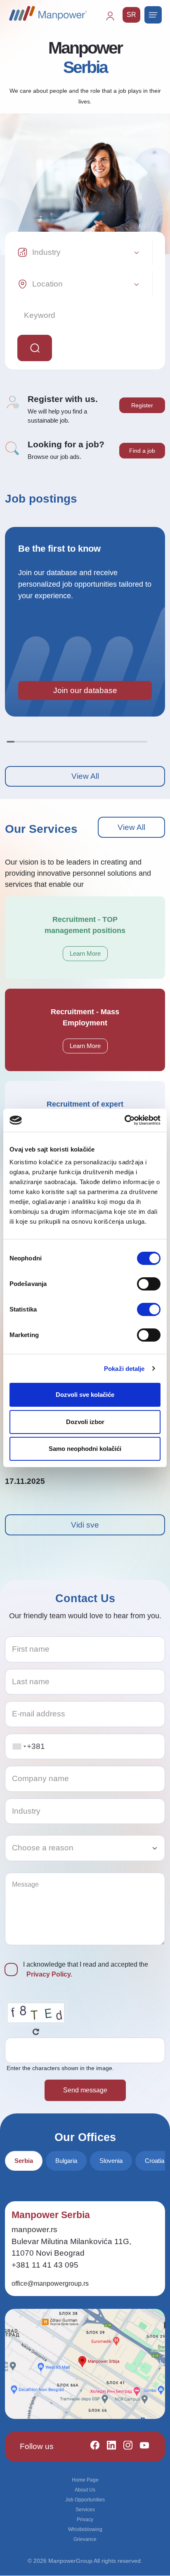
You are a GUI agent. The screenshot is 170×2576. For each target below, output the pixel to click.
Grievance (85, 2539)
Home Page (85, 2480)
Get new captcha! (36, 2032)
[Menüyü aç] (153, 15)
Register (142, 405)
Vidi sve (85, 1525)
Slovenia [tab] (111, 2161)
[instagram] (124, 2447)
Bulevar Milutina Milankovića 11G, (71, 2241)
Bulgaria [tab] (66, 2161)
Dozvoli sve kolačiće (85, 1395)
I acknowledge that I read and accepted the (86, 1969)
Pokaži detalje (124, 1369)
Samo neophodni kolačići (85, 1449)
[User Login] (114, 20)
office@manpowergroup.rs (50, 2283)
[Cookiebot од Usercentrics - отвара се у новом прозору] (124, 1120)
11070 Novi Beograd (48, 2253)
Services (85, 2510)
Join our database (85, 690)
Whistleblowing (85, 2529)
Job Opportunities (85, 2500)
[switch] (149, 1284)
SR (131, 15)
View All (85, 776)
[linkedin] (108, 2447)
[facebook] (91, 2447)
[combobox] (19, 1747)
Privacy (85, 2520)
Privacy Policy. (49, 1974)
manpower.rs (34, 2229)
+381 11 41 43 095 (45, 2265)
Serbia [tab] (24, 2161)
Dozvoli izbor (85, 1422)
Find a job (142, 451)
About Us (85, 2490)
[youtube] (141, 2447)
